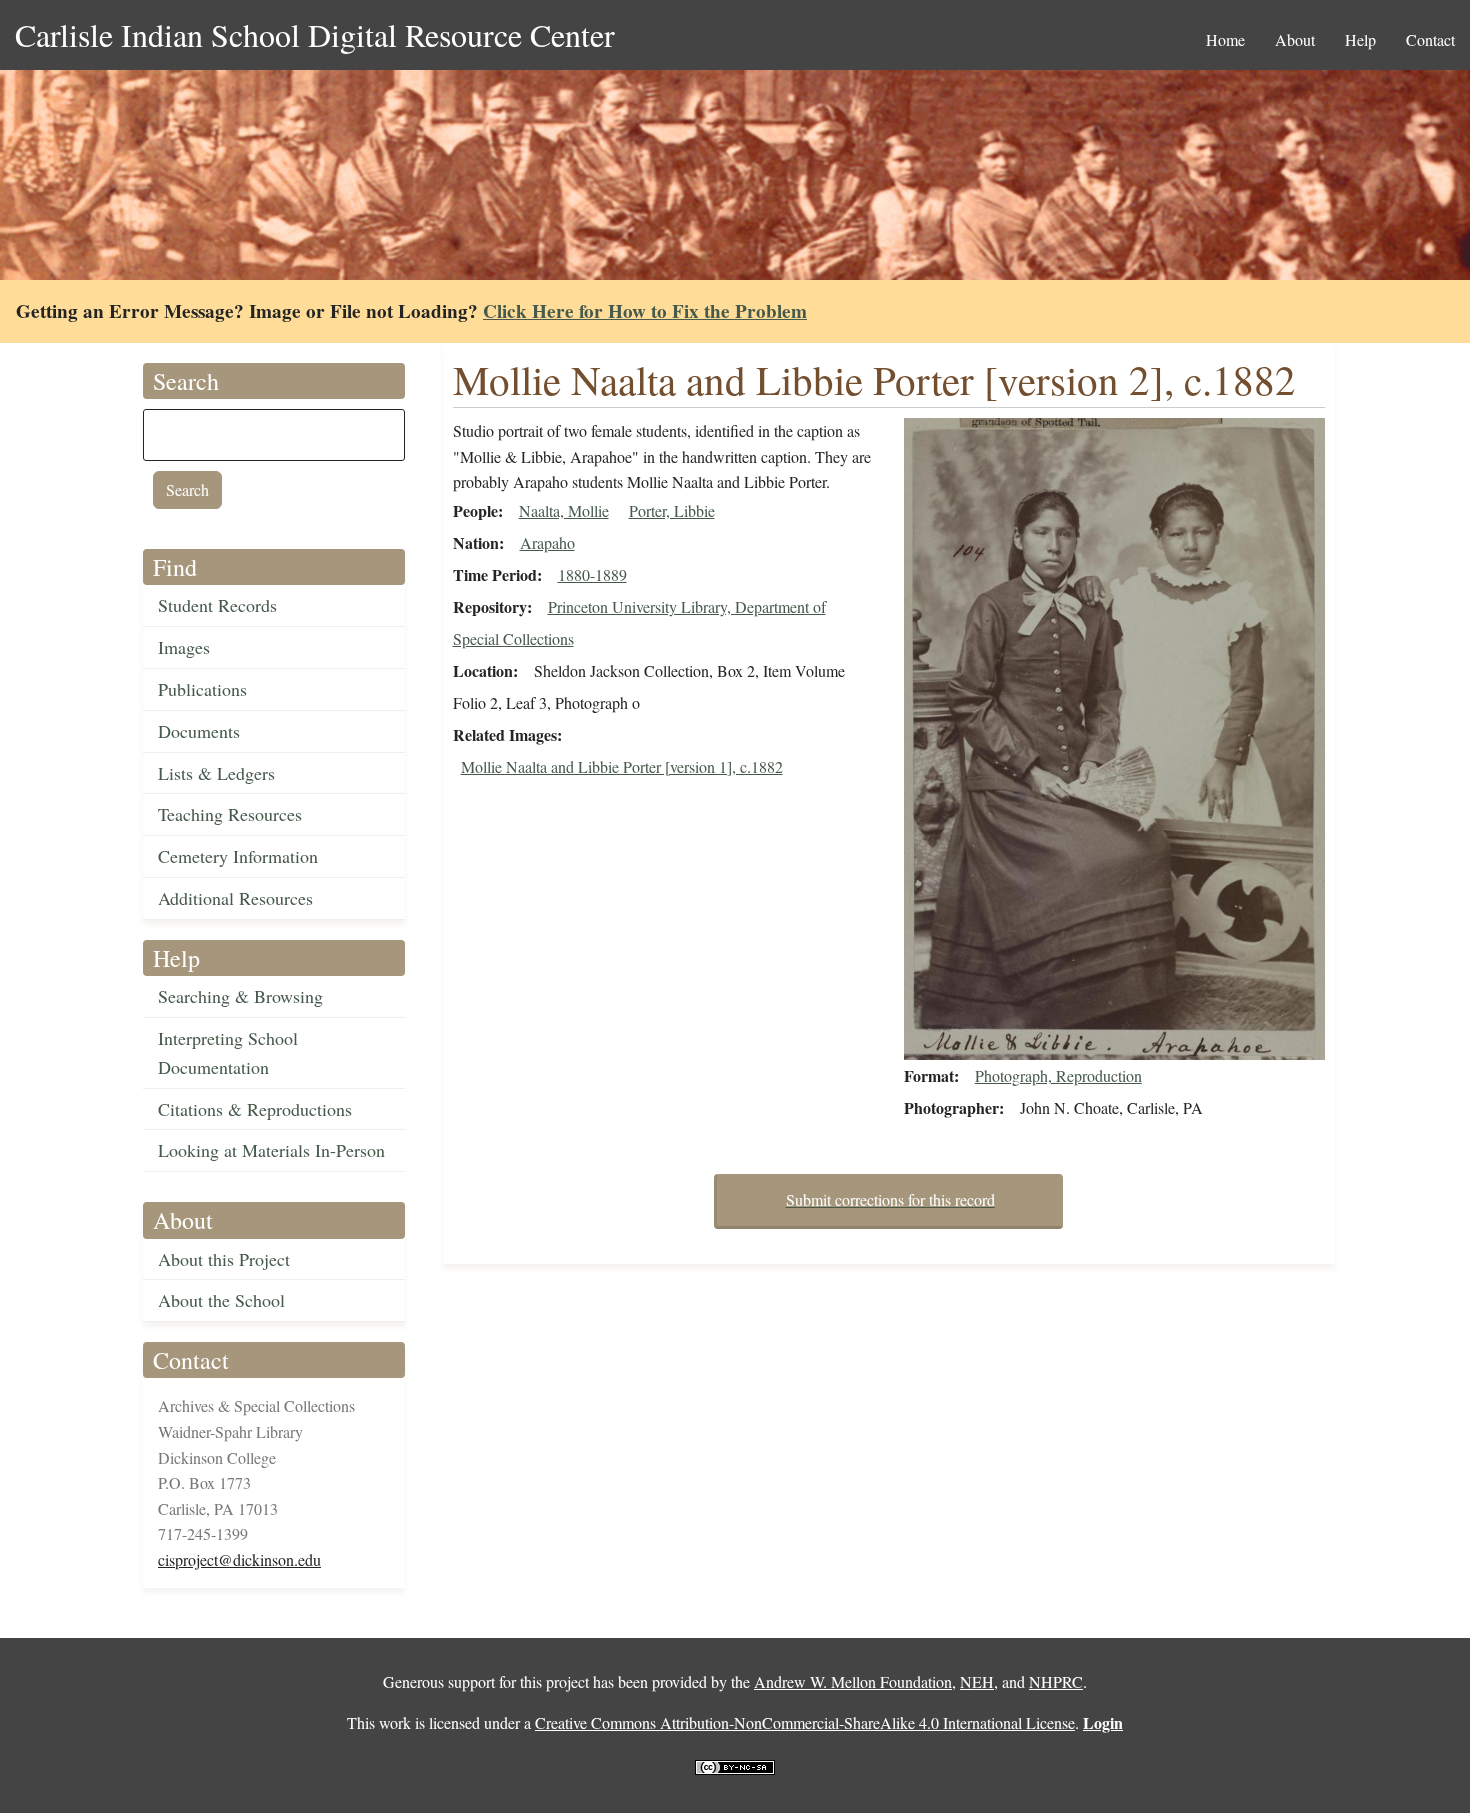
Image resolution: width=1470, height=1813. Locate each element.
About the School (221, 1300)
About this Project (224, 1259)
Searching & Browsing (240, 996)
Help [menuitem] (1360, 39)
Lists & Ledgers (216, 773)
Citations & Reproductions (255, 1109)
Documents (199, 731)
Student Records (217, 605)
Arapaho (547, 542)
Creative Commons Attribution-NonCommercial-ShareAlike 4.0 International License (805, 1722)
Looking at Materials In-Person (271, 1150)
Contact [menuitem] (1430, 39)
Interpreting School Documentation (228, 1052)
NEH (977, 1681)
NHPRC (1056, 1681)
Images (184, 647)
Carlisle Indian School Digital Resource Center (315, 34)
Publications (202, 689)
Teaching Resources (230, 814)
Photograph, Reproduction (1058, 1075)
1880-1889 (592, 574)
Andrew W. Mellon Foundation (853, 1681)
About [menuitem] (1295, 39)
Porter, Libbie (672, 510)
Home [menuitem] (1225, 39)
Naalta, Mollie (564, 510)
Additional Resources (235, 898)
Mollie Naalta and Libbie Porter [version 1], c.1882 (622, 766)
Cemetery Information (238, 856)
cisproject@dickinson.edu (239, 1559)
